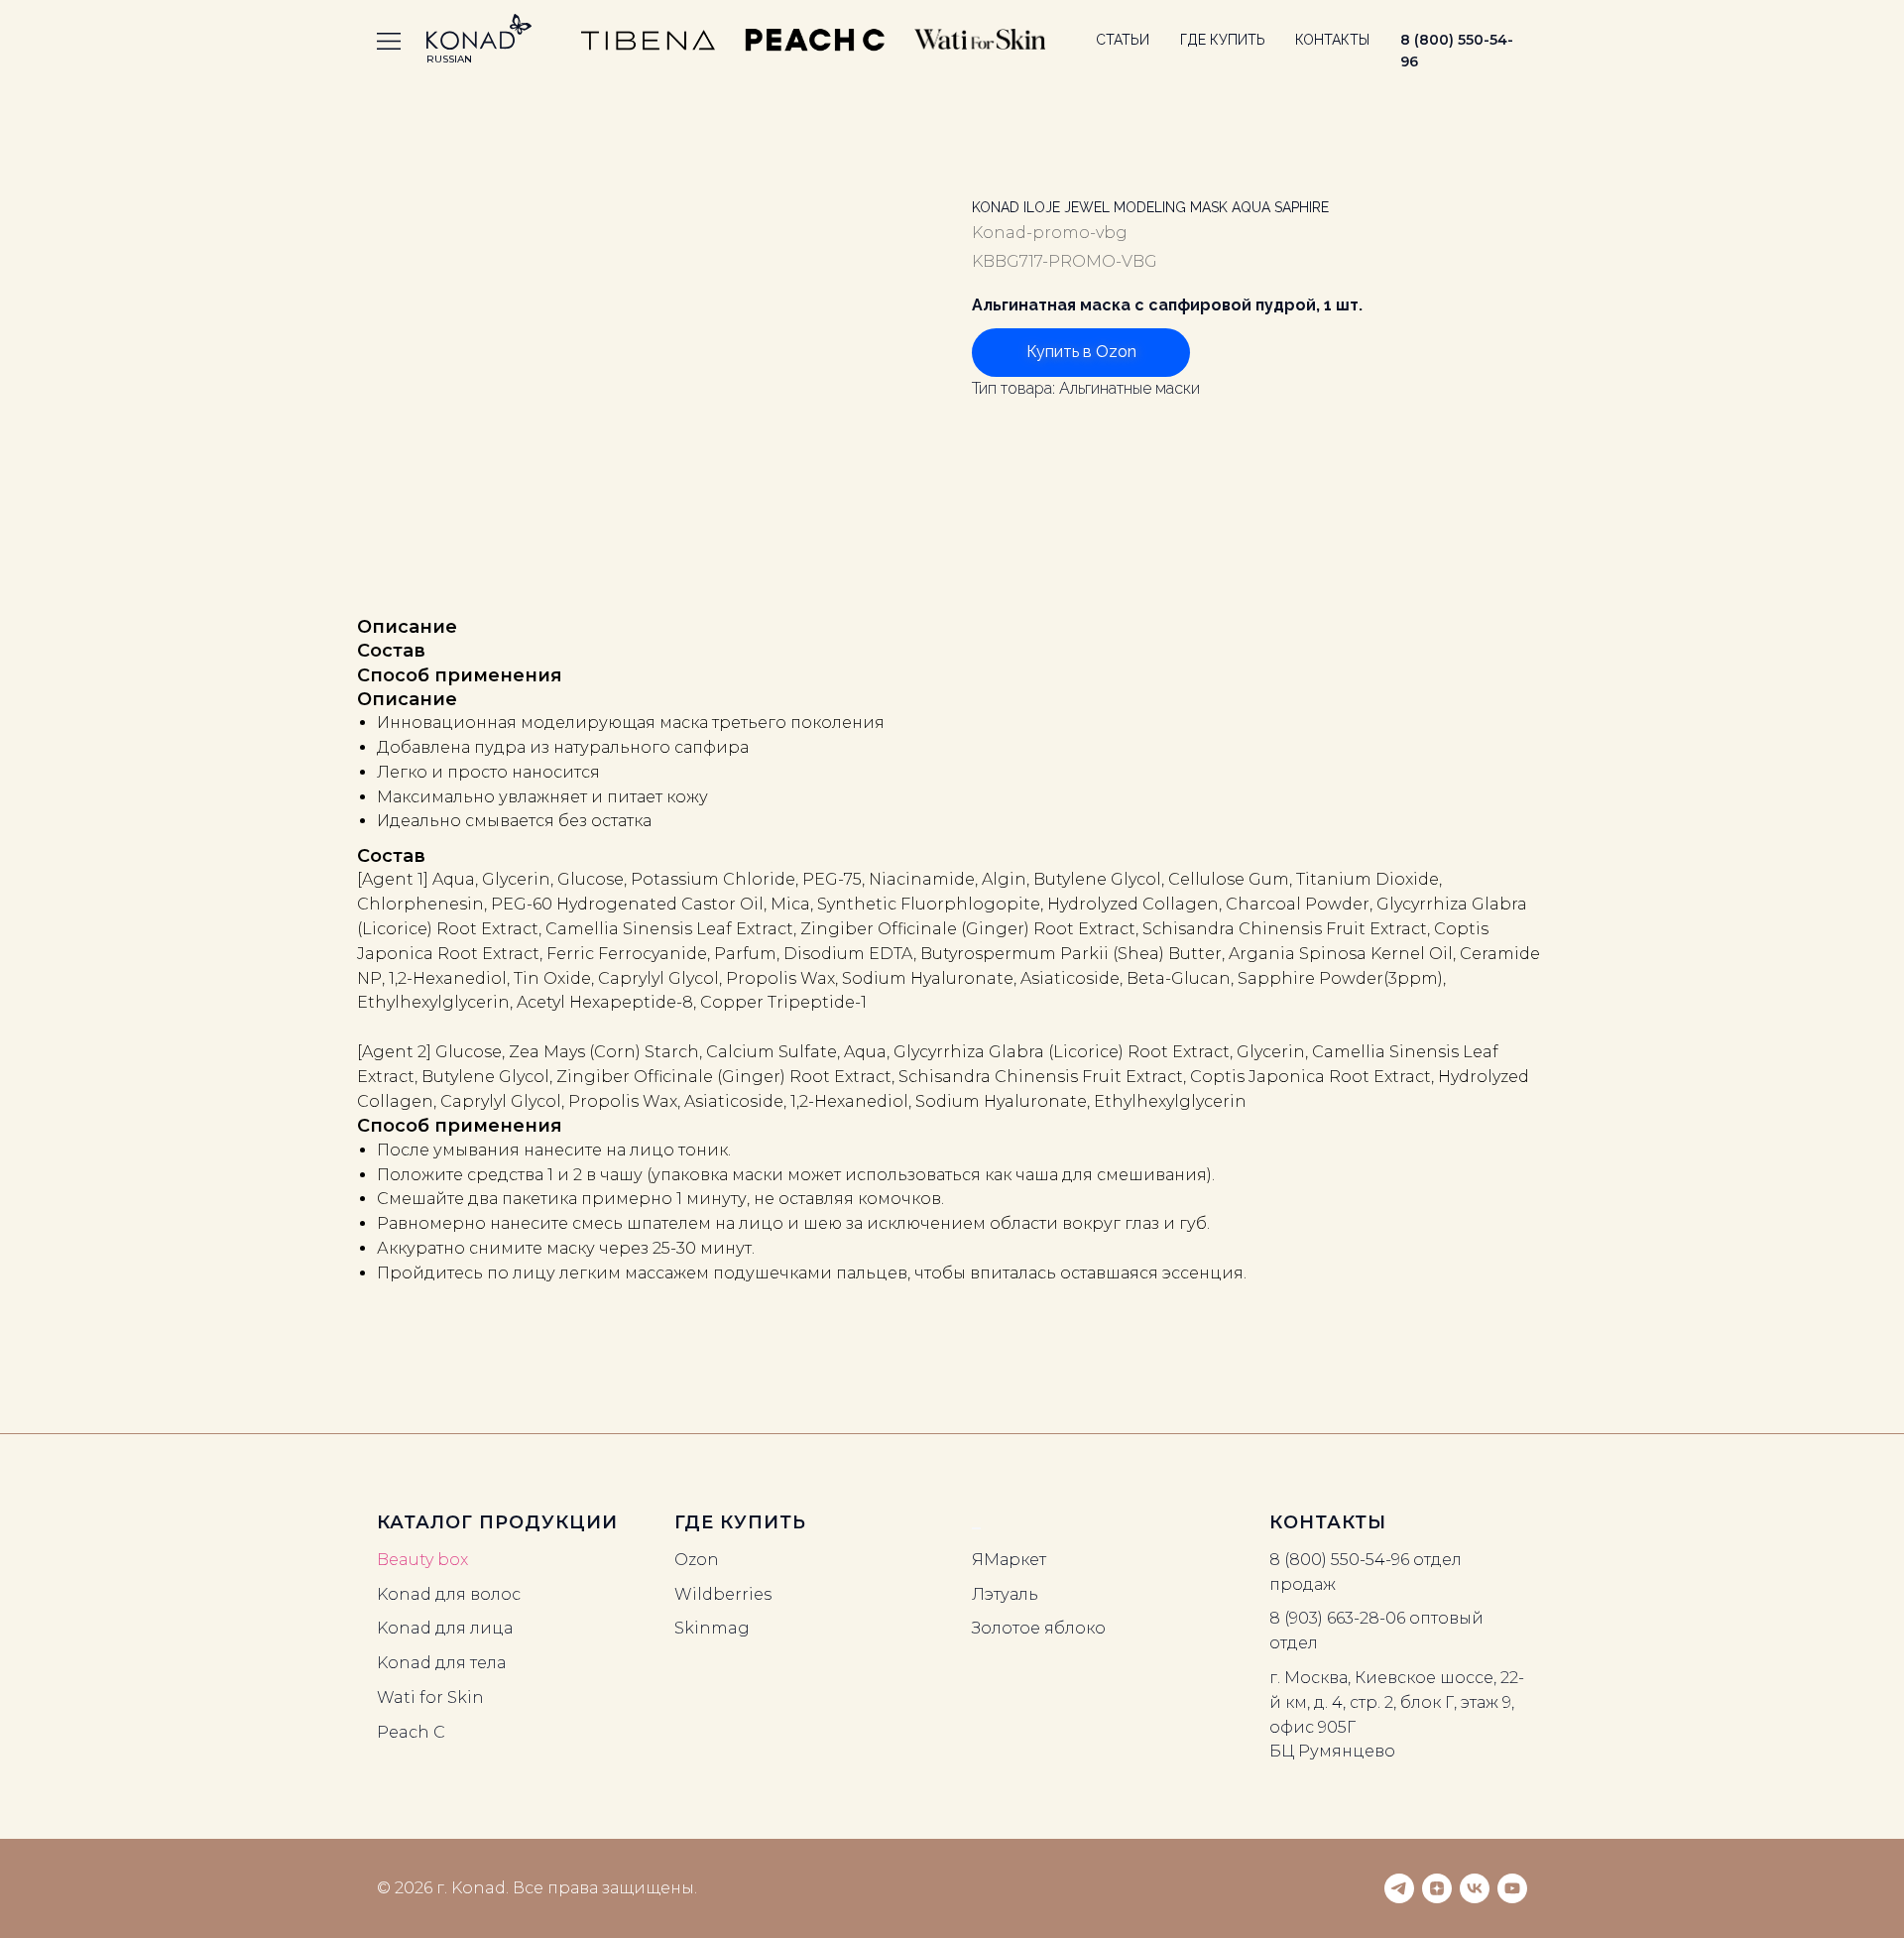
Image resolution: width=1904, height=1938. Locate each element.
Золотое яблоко (1039, 1628)
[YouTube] (1512, 1888)
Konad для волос (449, 1594)
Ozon (697, 1560)
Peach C (411, 1732)
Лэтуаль (1005, 1594)
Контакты (1332, 40)
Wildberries (723, 1594)
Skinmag (712, 1628)
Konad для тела (441, 1663)
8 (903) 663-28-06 (1337, 1618)
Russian (449, 59)
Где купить (1223, 40)
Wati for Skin (430, 1697)
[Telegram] (1399, 1888)
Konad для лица (445, 1628)
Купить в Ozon (1081, 352)
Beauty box (422, 1560)
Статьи (1123, 40)
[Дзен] (1437, 1888)
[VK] (1475, 1888)
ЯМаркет (1009, 1560)
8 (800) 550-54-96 (1339, 1560)
